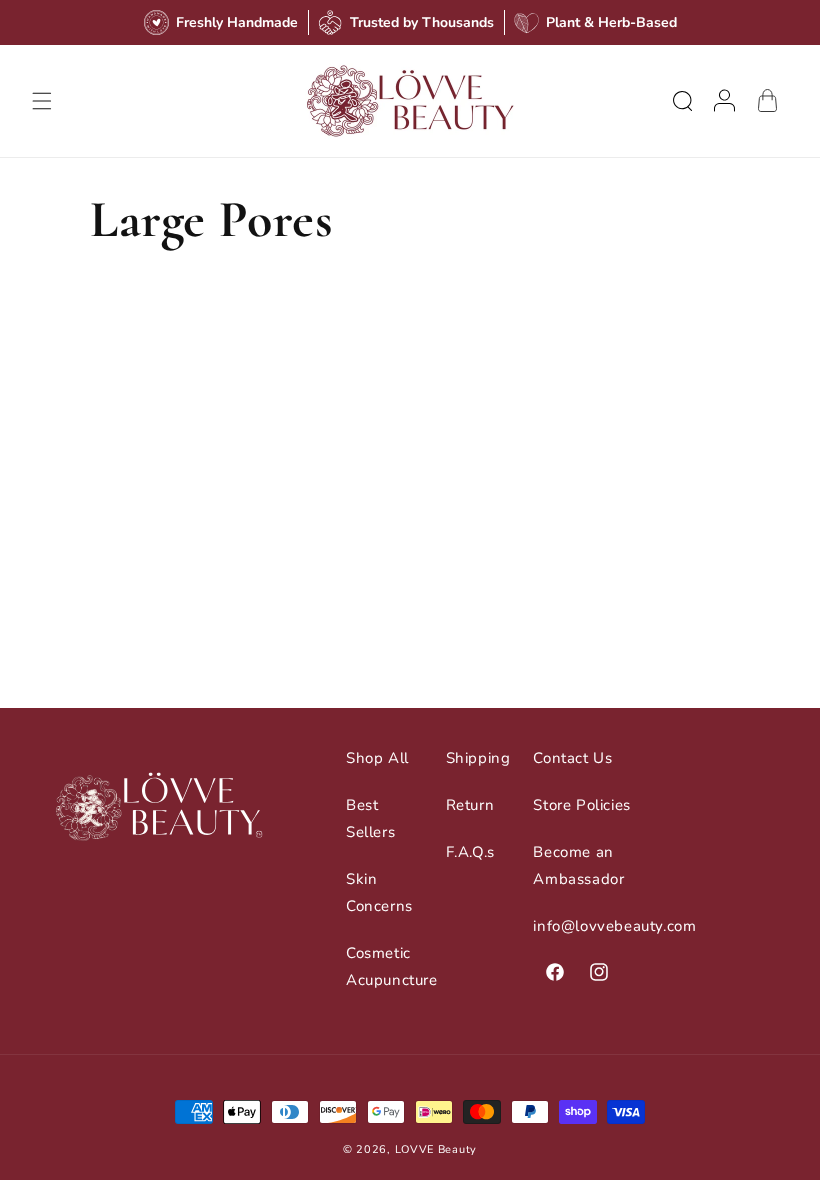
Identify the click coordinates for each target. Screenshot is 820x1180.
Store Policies (581, 805)
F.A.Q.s (470, 852)
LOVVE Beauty (436, 1149)
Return (470, 805)
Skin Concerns (379, 892)
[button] (42, 101)
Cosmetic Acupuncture (392, 966)
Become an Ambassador (578, 865)
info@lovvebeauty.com (614, 926)
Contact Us (572, 758)
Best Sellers (370, 818)
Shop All (377, 758)
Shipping (478, 758)
